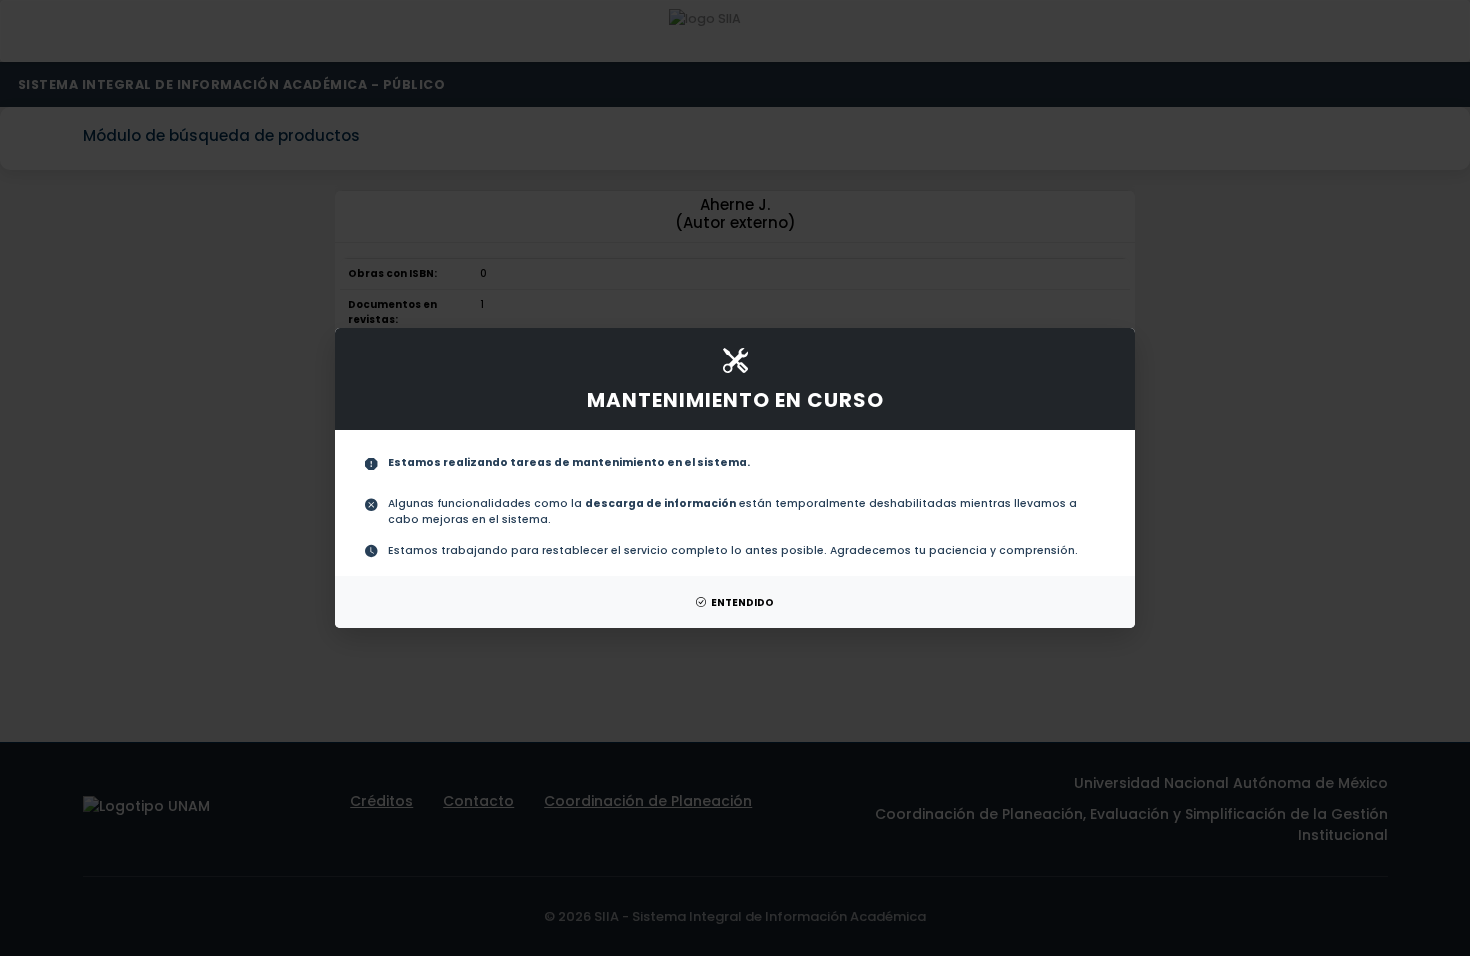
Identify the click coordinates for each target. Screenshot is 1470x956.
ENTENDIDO (742, 602)
